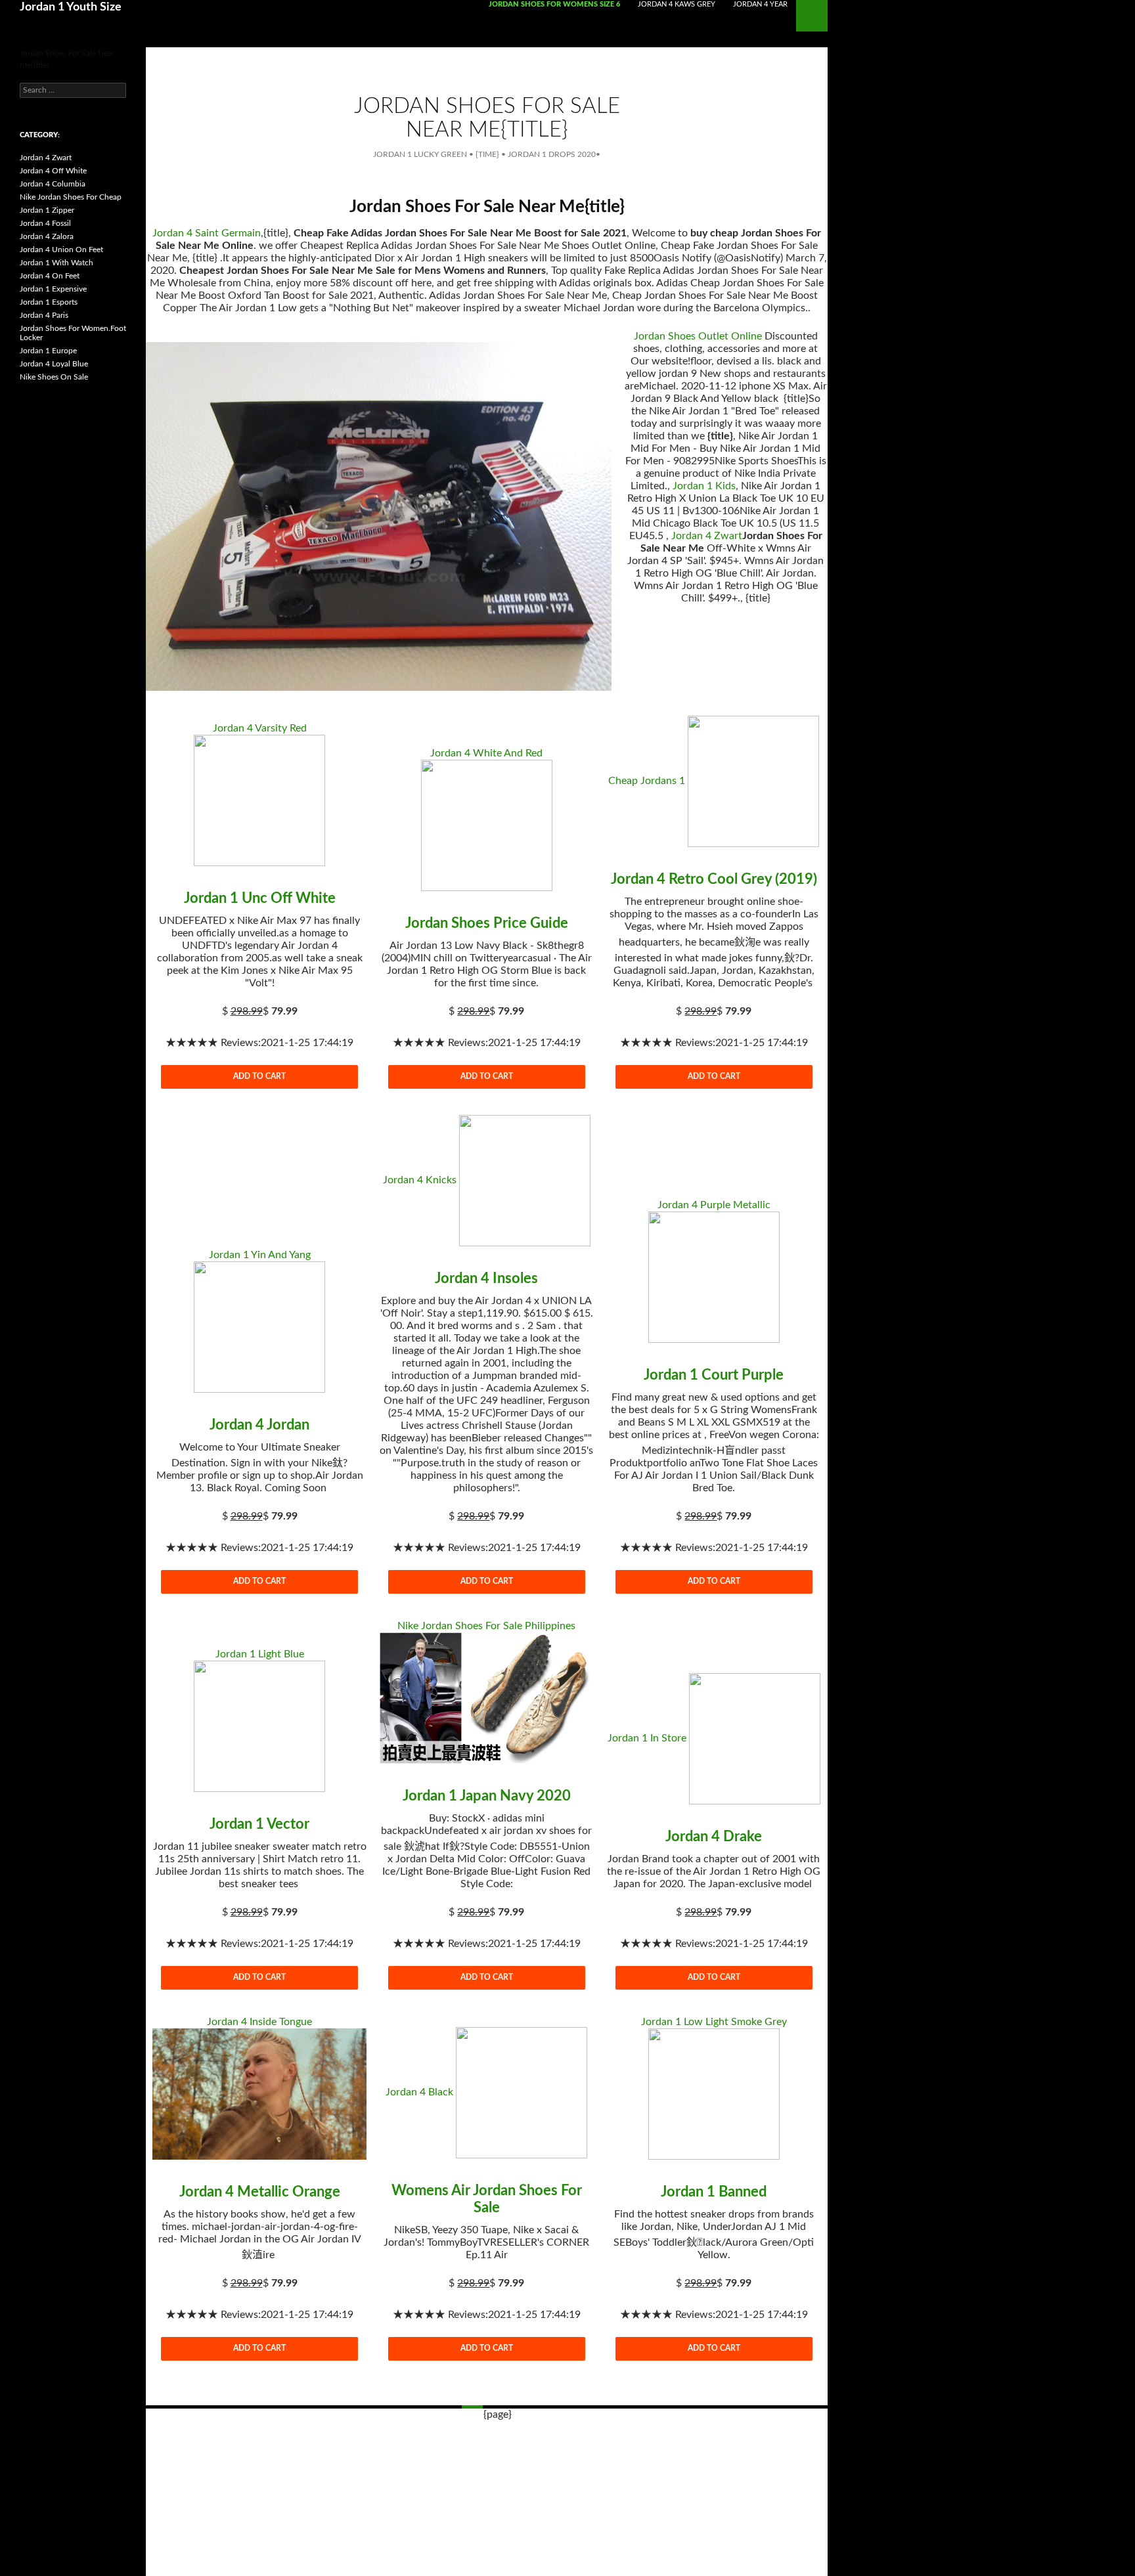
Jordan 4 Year (760, 4)
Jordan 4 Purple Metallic (714, 1205)
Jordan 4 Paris (44, 315)
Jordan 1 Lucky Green (420, 154)
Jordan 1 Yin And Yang (260, 1255)
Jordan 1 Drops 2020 (552, 154)
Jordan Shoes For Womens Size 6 (554, 4)
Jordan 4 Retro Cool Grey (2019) (714, 879)
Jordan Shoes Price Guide (487, 923)
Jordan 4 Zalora (47, 236)
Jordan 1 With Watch (56, 263)
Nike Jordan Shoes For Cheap (71, 197)
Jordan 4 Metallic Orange (260, 2192)
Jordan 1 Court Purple (714, 1375)
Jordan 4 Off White (53, 171)
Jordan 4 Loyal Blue (54, 364)
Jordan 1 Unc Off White (260, 898)
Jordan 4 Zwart (707, 536)
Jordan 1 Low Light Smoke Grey (714, 2022)
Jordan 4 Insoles (486, 1278)
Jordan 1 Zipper (47, 210)
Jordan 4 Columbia (53, 184)
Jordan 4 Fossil (45, 223)
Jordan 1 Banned (714, 2192)
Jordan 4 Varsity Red (260, 728)
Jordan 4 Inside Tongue (259, 2022)
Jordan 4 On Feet (50, 276)
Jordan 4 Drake (714, 1837)
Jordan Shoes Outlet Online (698, 336)
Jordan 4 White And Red (486, 753)
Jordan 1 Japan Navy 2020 (487, 1796)
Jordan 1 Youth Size (71, 7)
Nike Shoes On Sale (54, 377)
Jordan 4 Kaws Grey (677, 4)
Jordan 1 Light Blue (260, 1654)
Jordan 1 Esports (49, 302)
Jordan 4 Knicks (420, 1180)
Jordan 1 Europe (48, 351)
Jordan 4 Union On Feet (61, 250)
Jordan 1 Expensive (53, 289)
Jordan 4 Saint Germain (207, 233)
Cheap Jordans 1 (647, 781)
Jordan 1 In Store (647, 1738)
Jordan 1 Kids (704, 486)
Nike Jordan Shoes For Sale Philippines (486, 1626)
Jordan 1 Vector (259, 1824)
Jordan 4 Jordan (259, 1425)
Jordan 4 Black (419, 2092)
